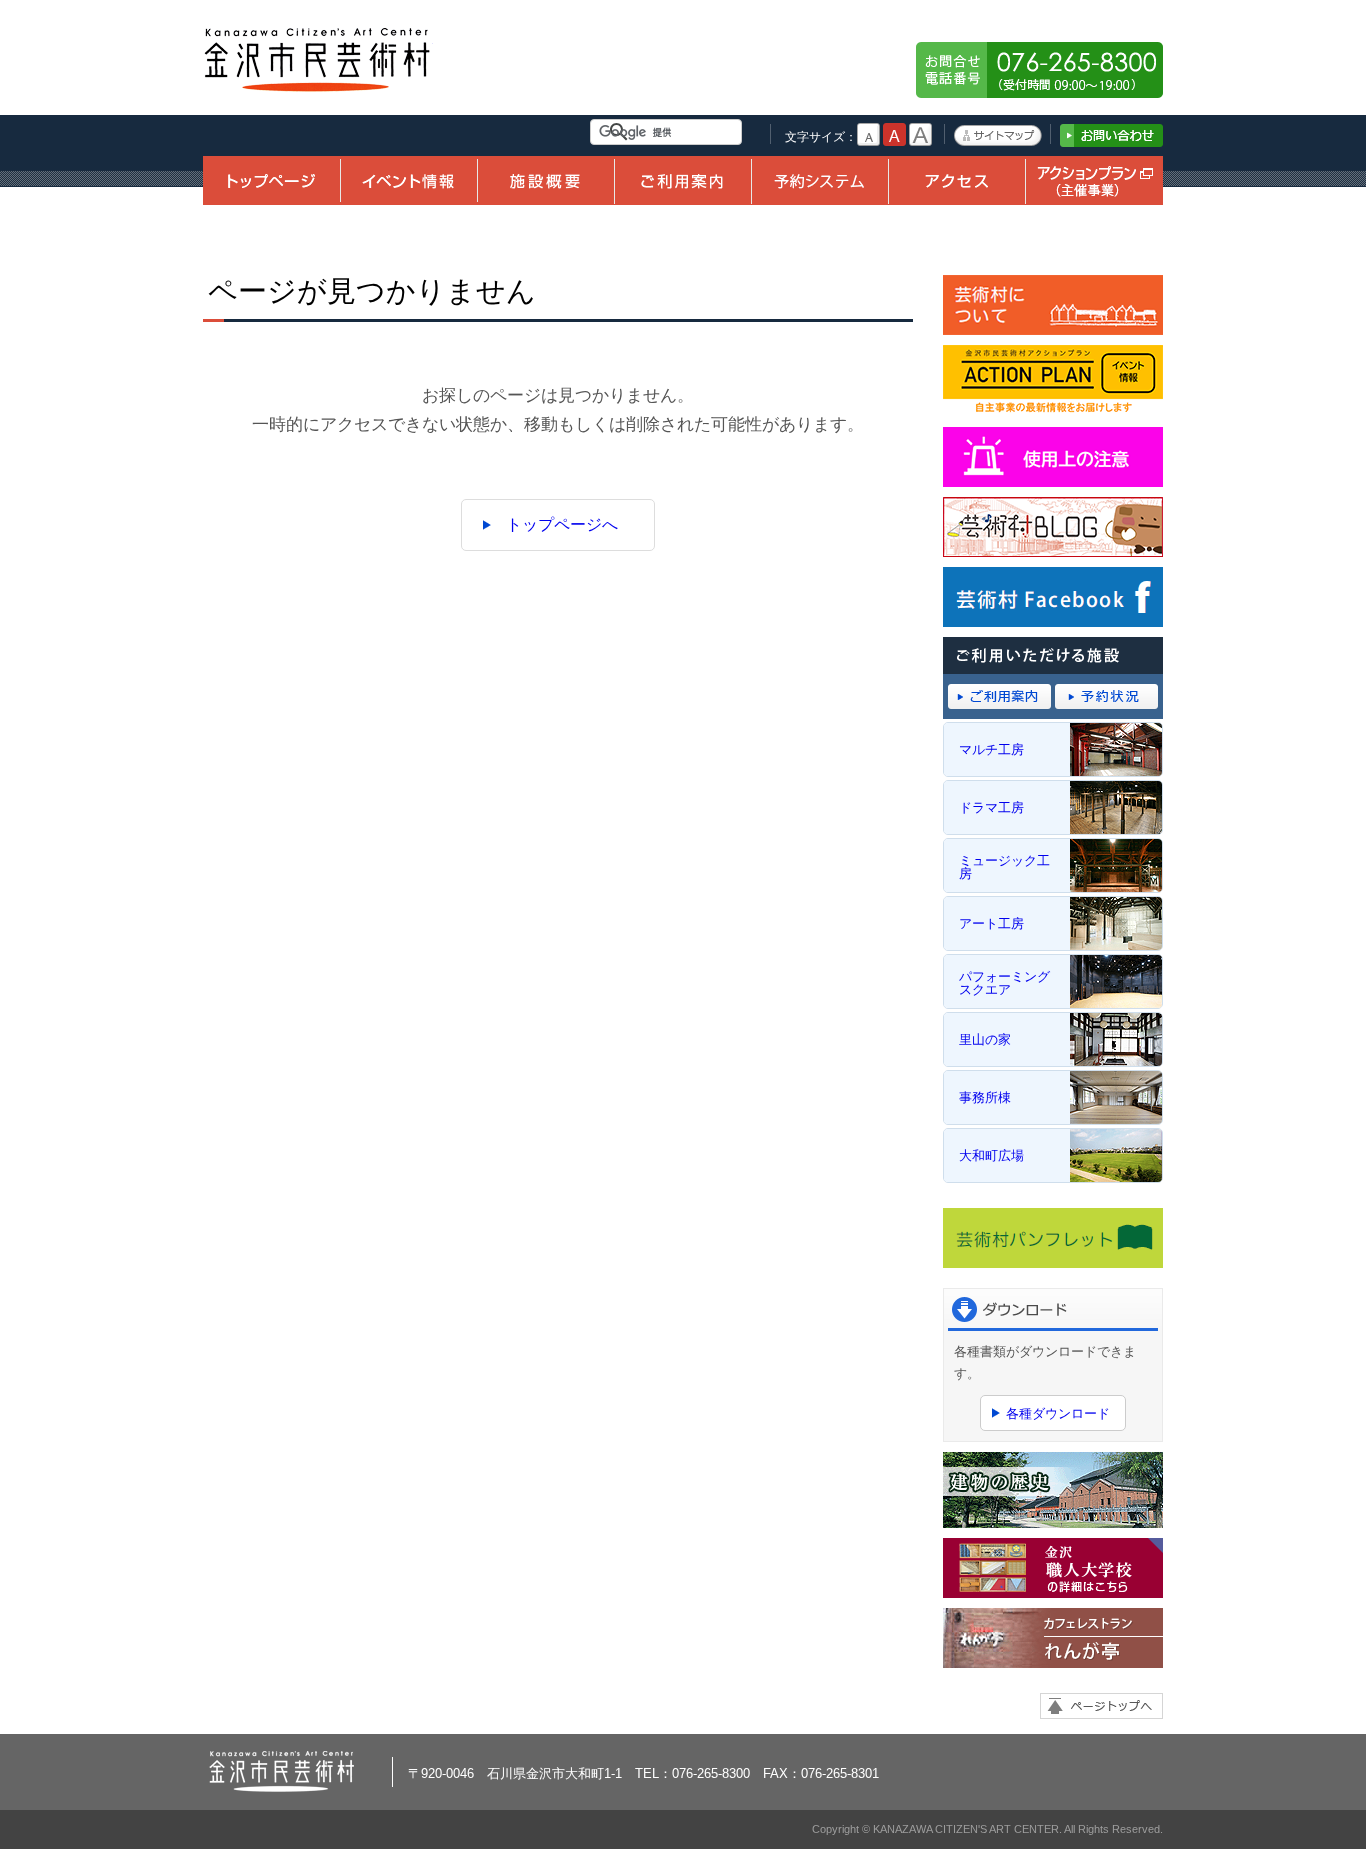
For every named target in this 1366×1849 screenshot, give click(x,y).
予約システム (819, 180)
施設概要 (545, 180)
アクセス (956, 180)
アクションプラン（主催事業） (1094, 180)
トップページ (271, 180)
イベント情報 (408, 180)
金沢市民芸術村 (318, 60)
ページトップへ (1101, 1706)
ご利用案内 (682, 180)
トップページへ (562, 524)
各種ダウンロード (1058, 1413)
